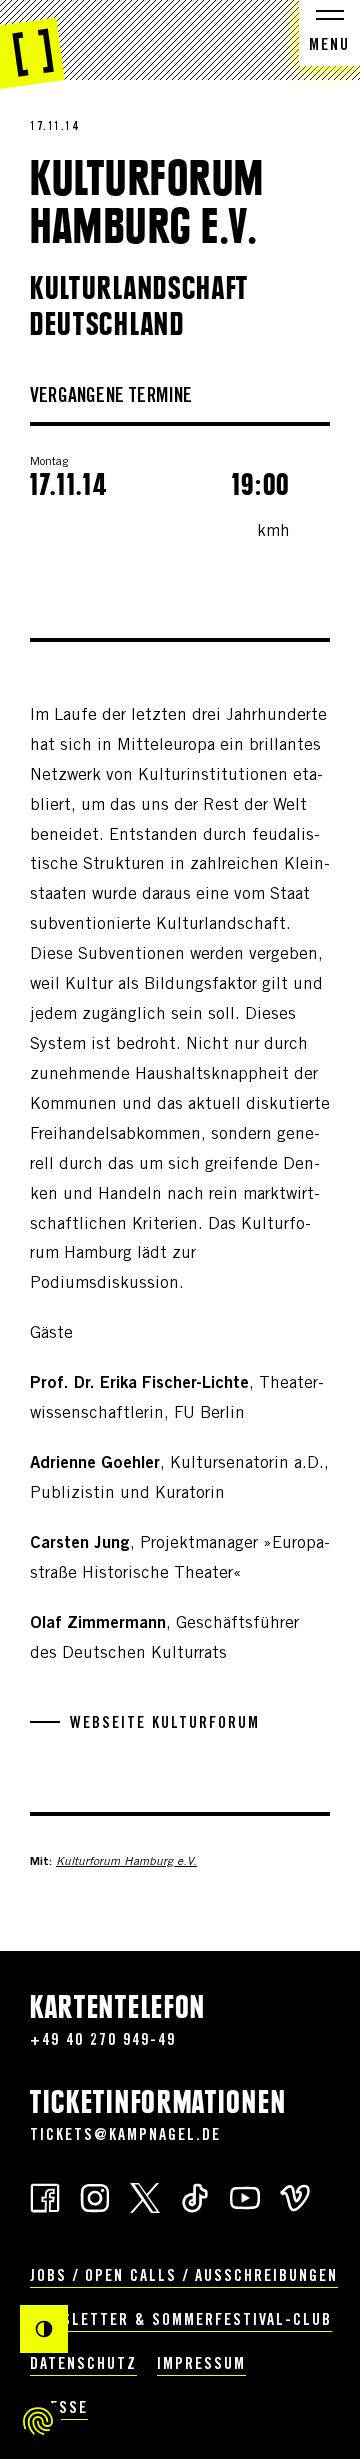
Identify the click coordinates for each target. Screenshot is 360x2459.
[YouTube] (245, 2196)
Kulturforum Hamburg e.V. (126, 1862)
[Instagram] (95, 2196)
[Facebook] (45, 2196)
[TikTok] (195, 2196)
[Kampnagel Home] (32, 45)
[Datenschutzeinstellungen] (38, 2421)
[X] (145, 2196)
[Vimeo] (295, 2196)
